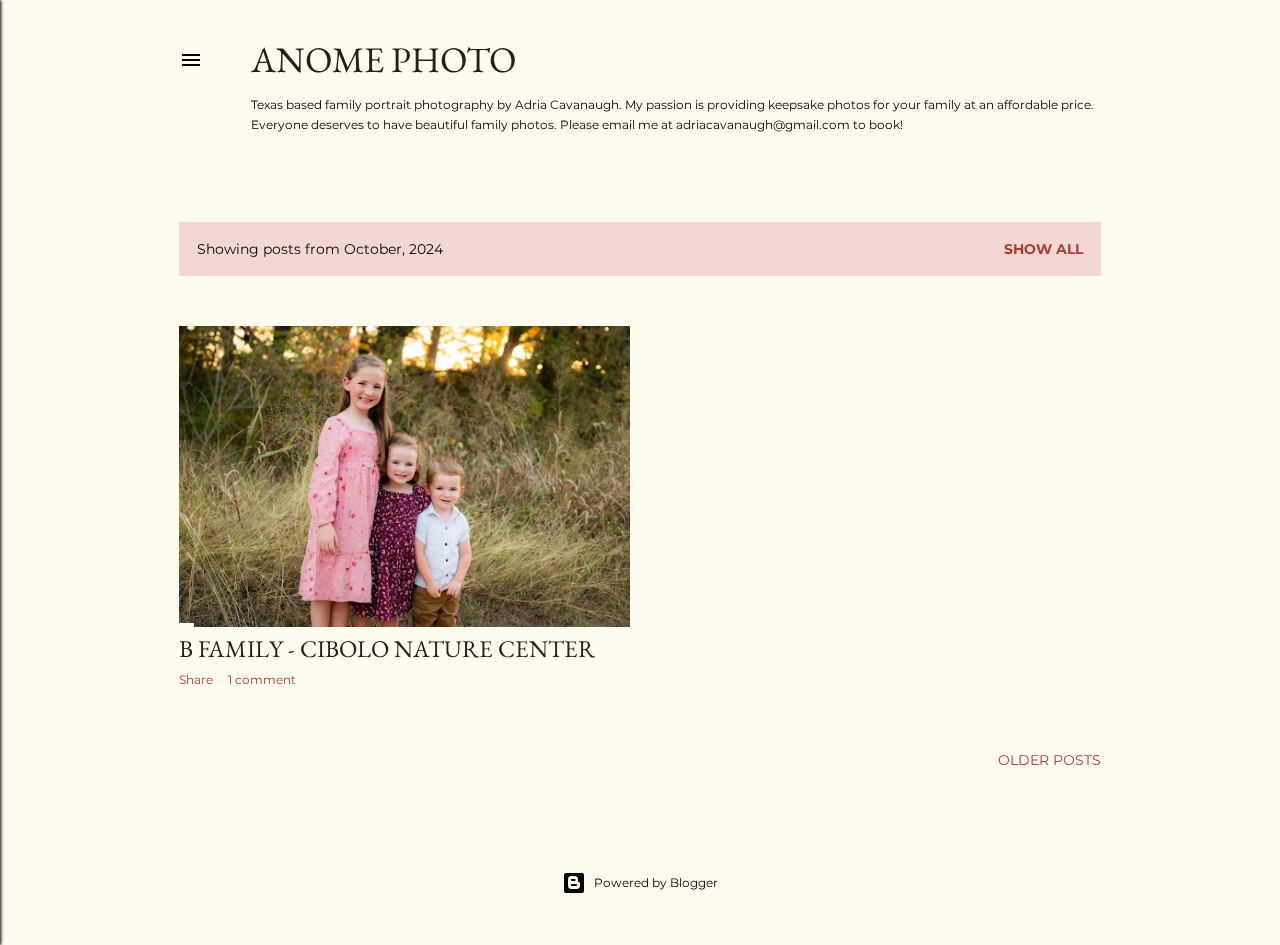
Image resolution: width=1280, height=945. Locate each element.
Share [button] (196, 679)
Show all (1043, 249)
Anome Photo (383, 59)
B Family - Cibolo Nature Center (387, 648)
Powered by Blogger (656, 882)
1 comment (262, 679)
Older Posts (1049, 760)
